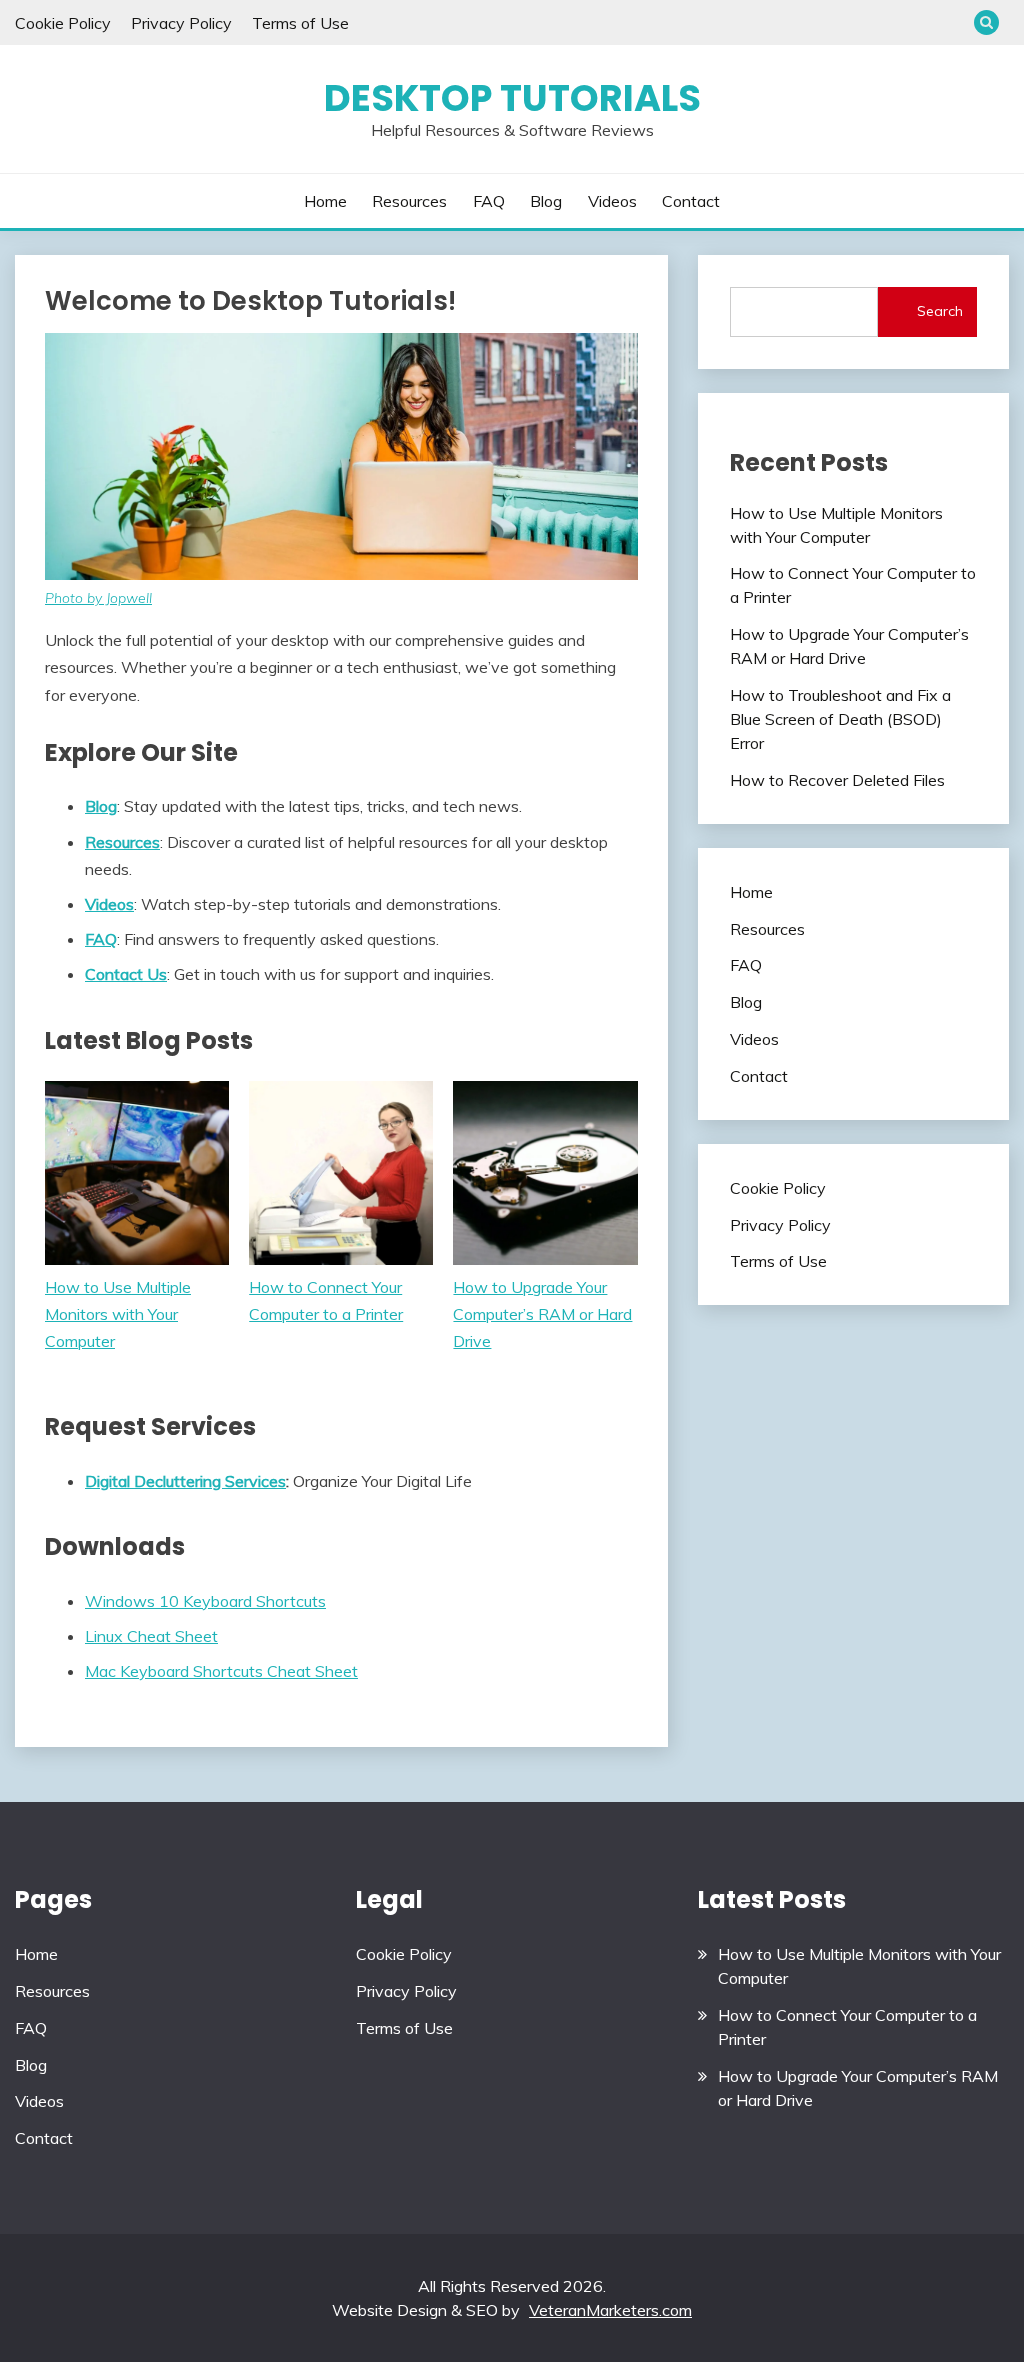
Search (940, 311)
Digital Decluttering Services (185, 1481)
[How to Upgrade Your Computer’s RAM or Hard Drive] (545, 1177)
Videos (612, 201)
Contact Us (126, 974)
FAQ (489, 201)
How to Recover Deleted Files (837, 780)
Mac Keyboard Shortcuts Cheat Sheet (221, 1671)
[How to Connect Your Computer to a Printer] (341, 1177)
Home (325, 201)
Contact (691, 201)
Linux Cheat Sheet (151, 1636)
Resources (409, 201)
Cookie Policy (63, 23)
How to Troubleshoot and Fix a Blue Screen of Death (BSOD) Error (840, 719)
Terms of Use (300, 23)
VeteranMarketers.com (610, 2310)
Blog (546, 201)
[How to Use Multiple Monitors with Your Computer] (137, 1177)
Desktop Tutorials (512, 98)
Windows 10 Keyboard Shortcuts (205, 1601)
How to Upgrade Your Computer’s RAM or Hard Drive (542, 1314)
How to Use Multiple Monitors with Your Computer (118, 1314)
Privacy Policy (181, 23)
